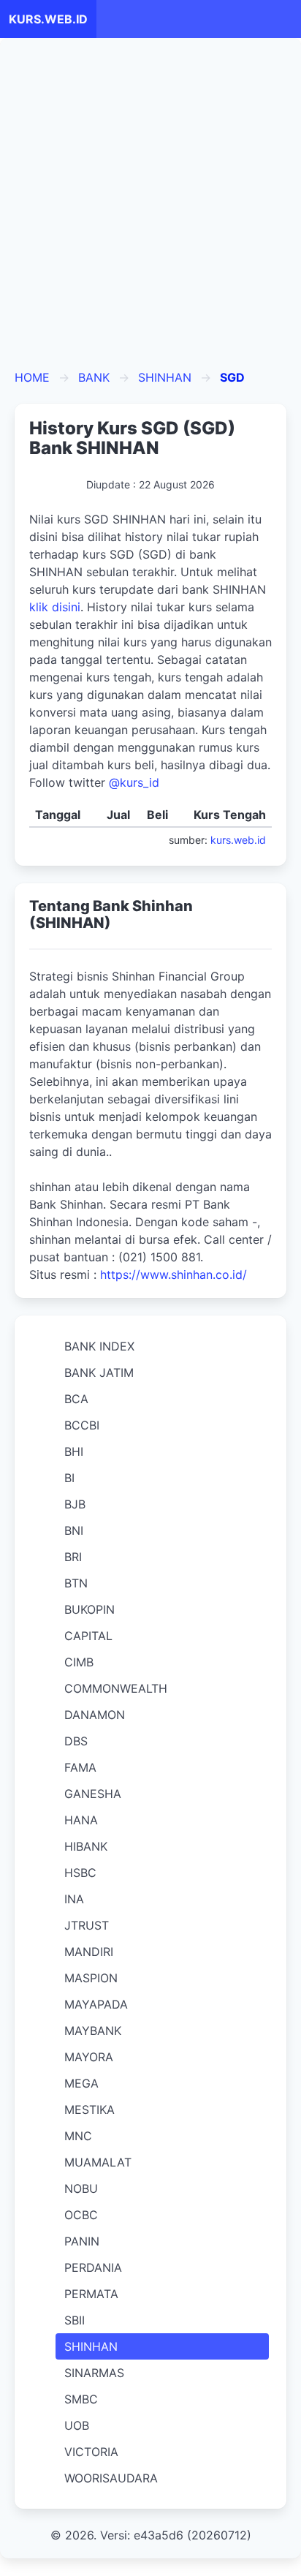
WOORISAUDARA (111, 2478)
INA (74, 1899)
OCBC (81, 2215)
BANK (94, 377)
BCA (76, 1399)
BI (69, 1478)
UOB (77, 2425)
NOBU (81, 2188)
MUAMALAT (98, 2162)
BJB (75, 1504)
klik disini (55, 607)
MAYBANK (93, 2031)
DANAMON (95, 1715)
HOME (32, 377)
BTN (76, 1583)
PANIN (82, 2241)
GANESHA (93, 1794)
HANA (81, 1820)
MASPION (91, 1978)
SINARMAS (94, 2373)
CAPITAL (88, 1636)
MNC (78, 2136)
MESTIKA (89, 2109)
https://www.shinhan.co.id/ (174, 1274)
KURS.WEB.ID (48, 19)
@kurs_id (134, 782)
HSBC (80, 1873)
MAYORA (89, 2057)
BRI (73, 1557)
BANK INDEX (99, 1346)
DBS (76, 1741)
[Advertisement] (150, 211)
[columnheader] (62, 815)
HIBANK (86, 1846)
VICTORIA (91, 2452)
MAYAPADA (96, 2004)
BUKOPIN (89, 1609)
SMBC (81, 2399)
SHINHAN (165, 377)
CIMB (79, 1662)
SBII (75, 2320)
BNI (74, 1530)
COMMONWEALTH (116, 1688)
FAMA (80, 1767)
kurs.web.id (238, 840)
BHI (74, 1451)
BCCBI (82, 1425)
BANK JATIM (99, 1372)
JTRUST (87, 1925)
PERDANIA (93, 2267)
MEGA (81, 2083)
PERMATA (91, 2294)
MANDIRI (89, 1952)
